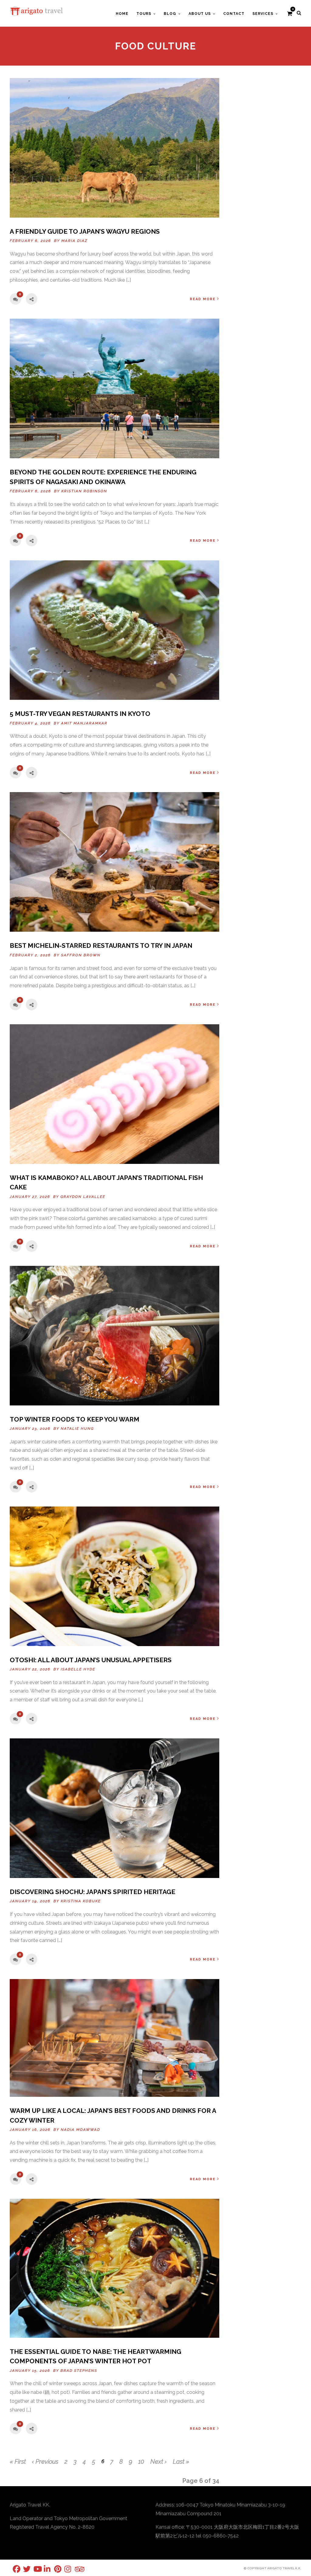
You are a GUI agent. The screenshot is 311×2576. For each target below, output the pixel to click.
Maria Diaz (74, 241)
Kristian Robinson (84, 491)
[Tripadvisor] (75, 2569)
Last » (181, 2462)
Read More (203, 299)
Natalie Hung (77, 1429)
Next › (159, 2462)
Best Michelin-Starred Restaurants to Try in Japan (101, 946)
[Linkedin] (44, 2569)
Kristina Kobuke (81, 1901)
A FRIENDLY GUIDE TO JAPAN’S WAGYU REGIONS (85, 231)
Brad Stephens (79, 2371)
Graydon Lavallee (83, 1197)
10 (141, 2462)
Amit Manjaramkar (84, 723)
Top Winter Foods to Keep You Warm (75, 1419)
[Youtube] (33, 2569)
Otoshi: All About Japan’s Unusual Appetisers (91, 1660)
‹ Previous (45, 2462)
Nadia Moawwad (80, 2130)
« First (18, 2462)
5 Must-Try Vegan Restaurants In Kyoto (80, 714)
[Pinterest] (54, 2569)
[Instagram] (64, 2569)
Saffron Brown (81, 955)
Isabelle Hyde (78, 1669)
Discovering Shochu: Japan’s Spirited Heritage (92, 1892)
